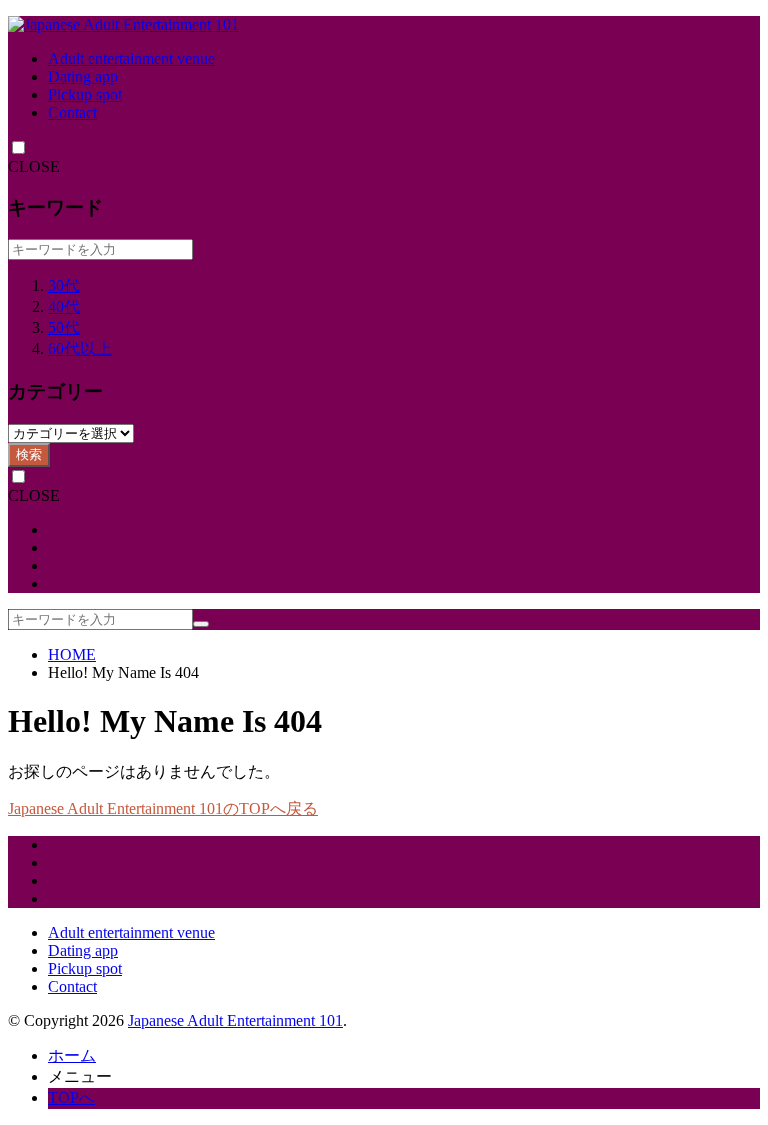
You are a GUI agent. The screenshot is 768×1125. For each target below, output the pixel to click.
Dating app (83, 76)
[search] (201, 624)
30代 (64, 285)
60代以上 (80, 348)
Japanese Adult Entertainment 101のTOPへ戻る (163, 808)
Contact (72, 112)
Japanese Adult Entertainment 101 (235, 1020)
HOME (72, 654)
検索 (29, 454)
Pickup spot (85, 94)
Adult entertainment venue (131, 58)
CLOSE (34, 166)
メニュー (80, 1076)
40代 (64, 306)
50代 (64, 327)
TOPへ (71, 1097)
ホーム (72, 1055)
